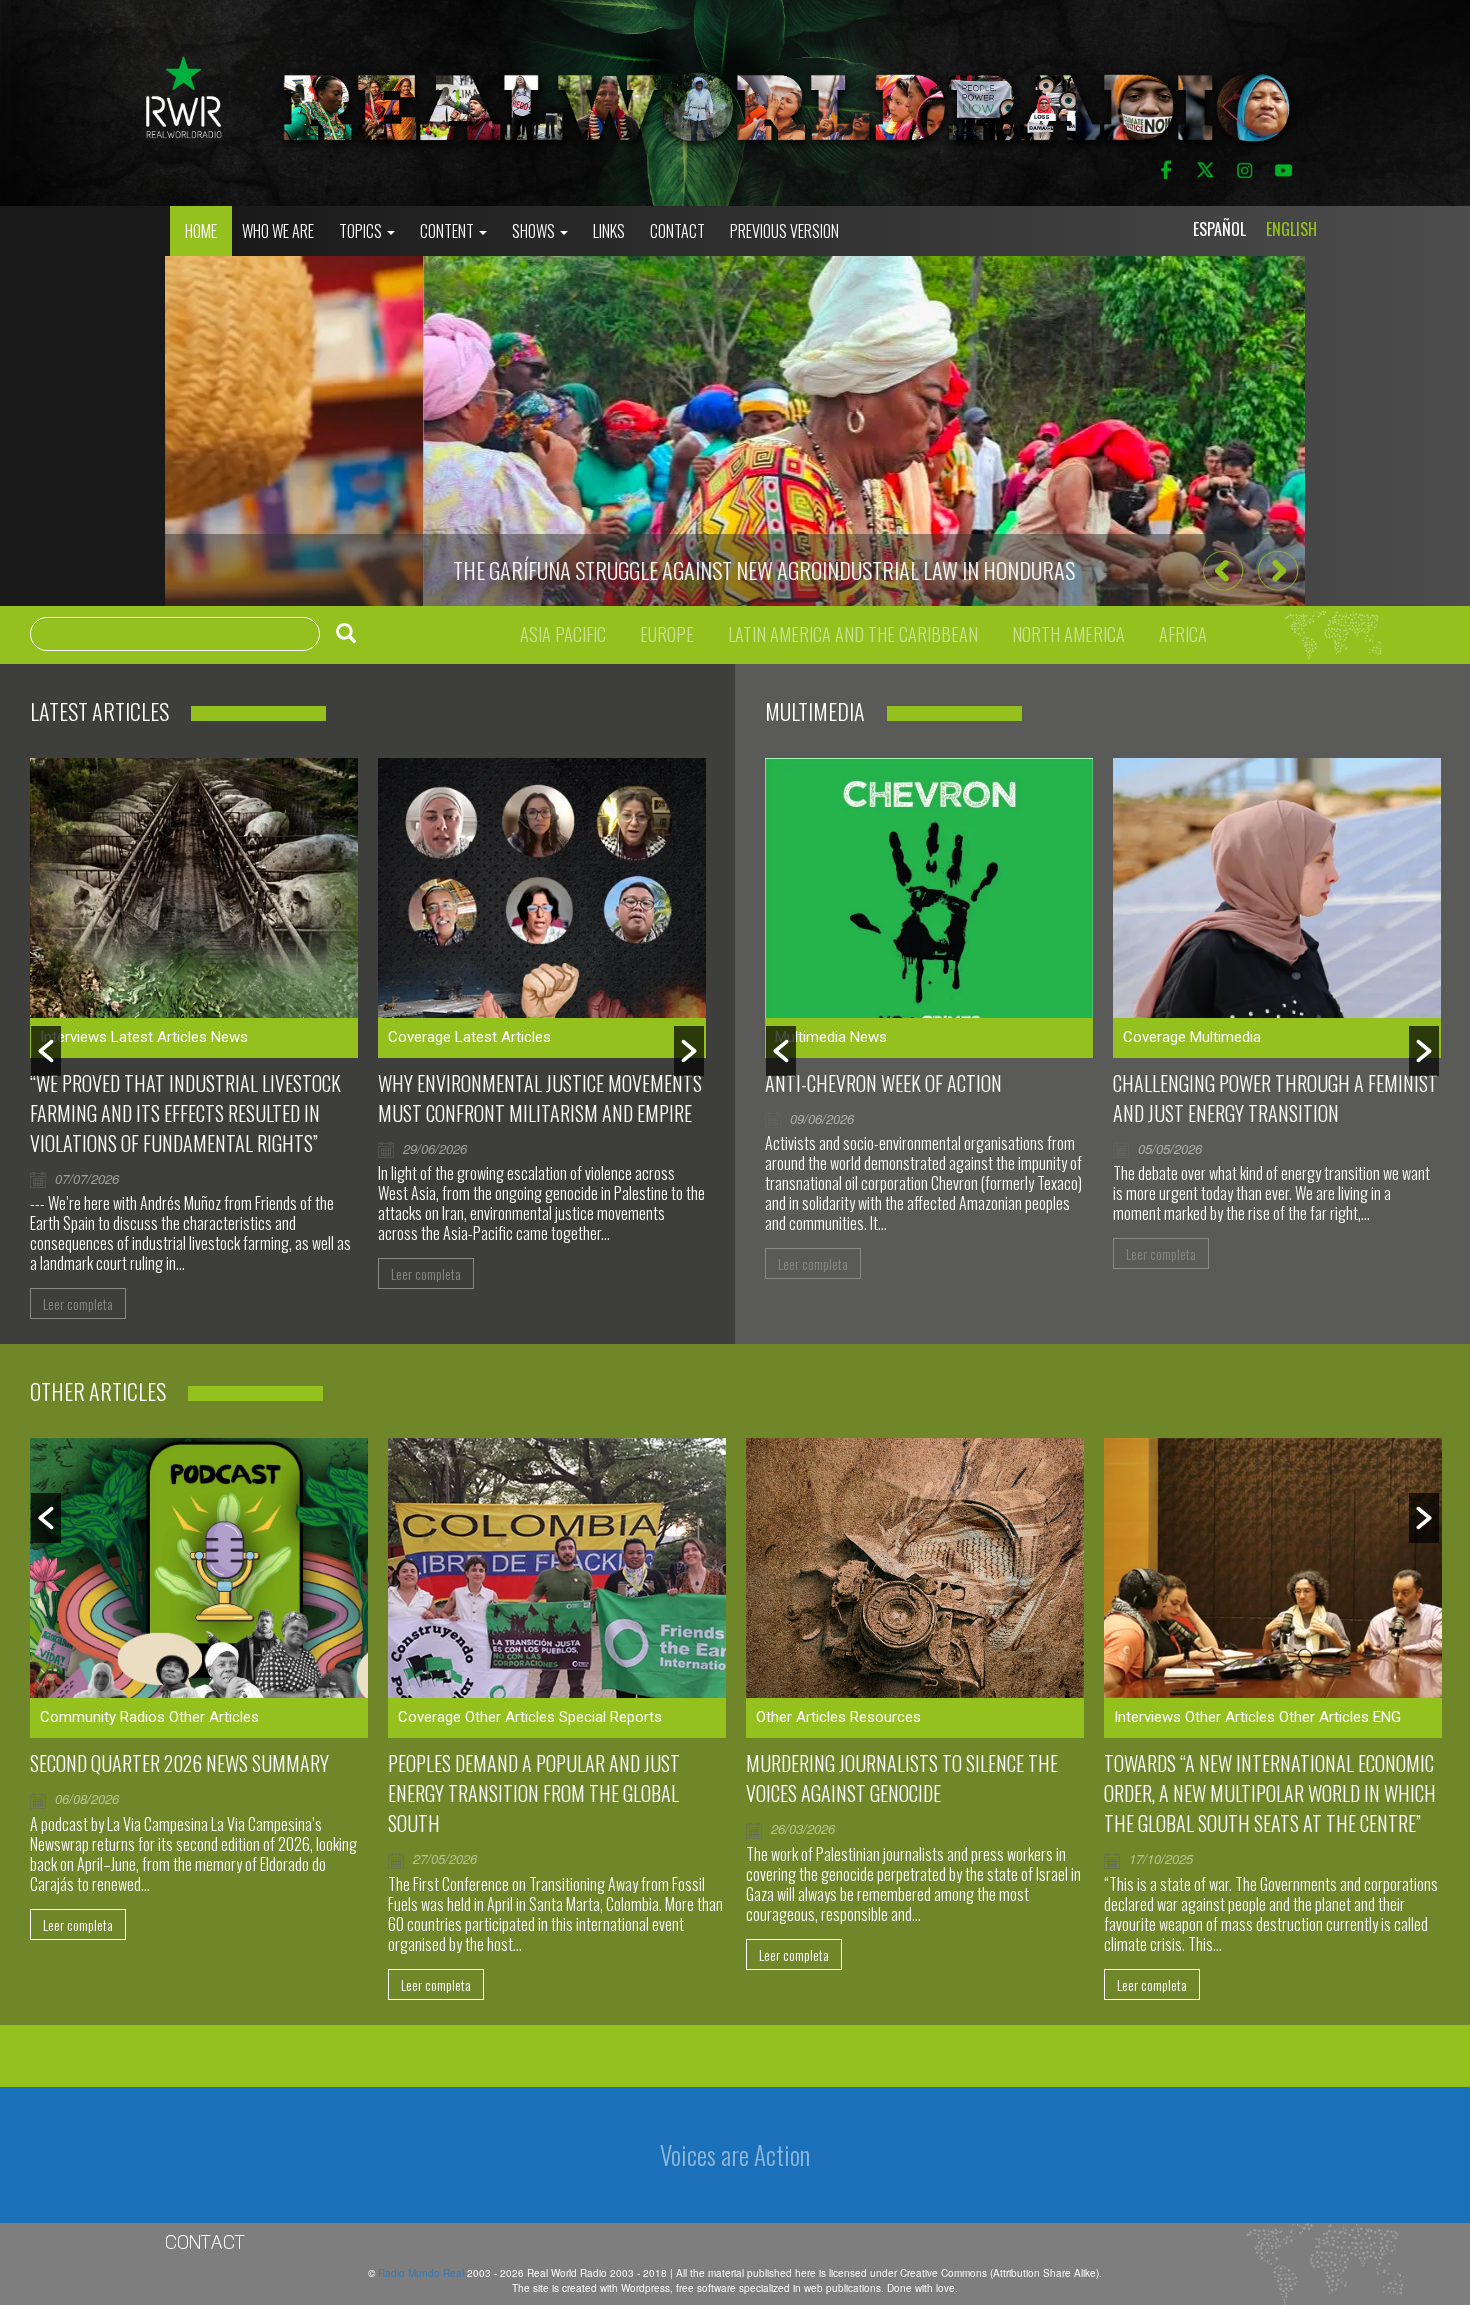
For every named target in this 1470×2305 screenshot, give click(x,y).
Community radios (102, 1717)
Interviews (73, 1037)
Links (609, 231)
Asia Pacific (563, 634)
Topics (362, 231)
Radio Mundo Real (422, 2273)
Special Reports (610, 1717)
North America (1068, 634)
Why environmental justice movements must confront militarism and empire (540, 1098)
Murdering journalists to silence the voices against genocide (902, 1778)
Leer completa (78, 1303)
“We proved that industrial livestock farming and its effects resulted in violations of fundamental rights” (185, 1113)
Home (201, 231)
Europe (667, 634)
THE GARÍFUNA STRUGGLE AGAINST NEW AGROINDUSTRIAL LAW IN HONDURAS (506, 570)
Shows (535, 231)
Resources (885, 1717)
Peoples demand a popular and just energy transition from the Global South (534, 1793)
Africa (1183, 634)
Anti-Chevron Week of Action (883, 1083)
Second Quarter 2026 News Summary (179, 1763)
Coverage (419, 1037)
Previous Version (784, 231)
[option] (735, 431)
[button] (1222, 570)
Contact (677, 231)
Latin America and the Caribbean (853, 634)
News (229, 1037)
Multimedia (810, 1037)
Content (448, 231)
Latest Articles (159, 1037)
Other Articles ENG (1340, 1717)
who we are (278, 231)
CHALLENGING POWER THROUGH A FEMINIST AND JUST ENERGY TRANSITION (1275, 1098)
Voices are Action (735, 2154)
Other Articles (214, 1717)
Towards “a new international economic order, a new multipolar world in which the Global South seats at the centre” (1270, 1793)
